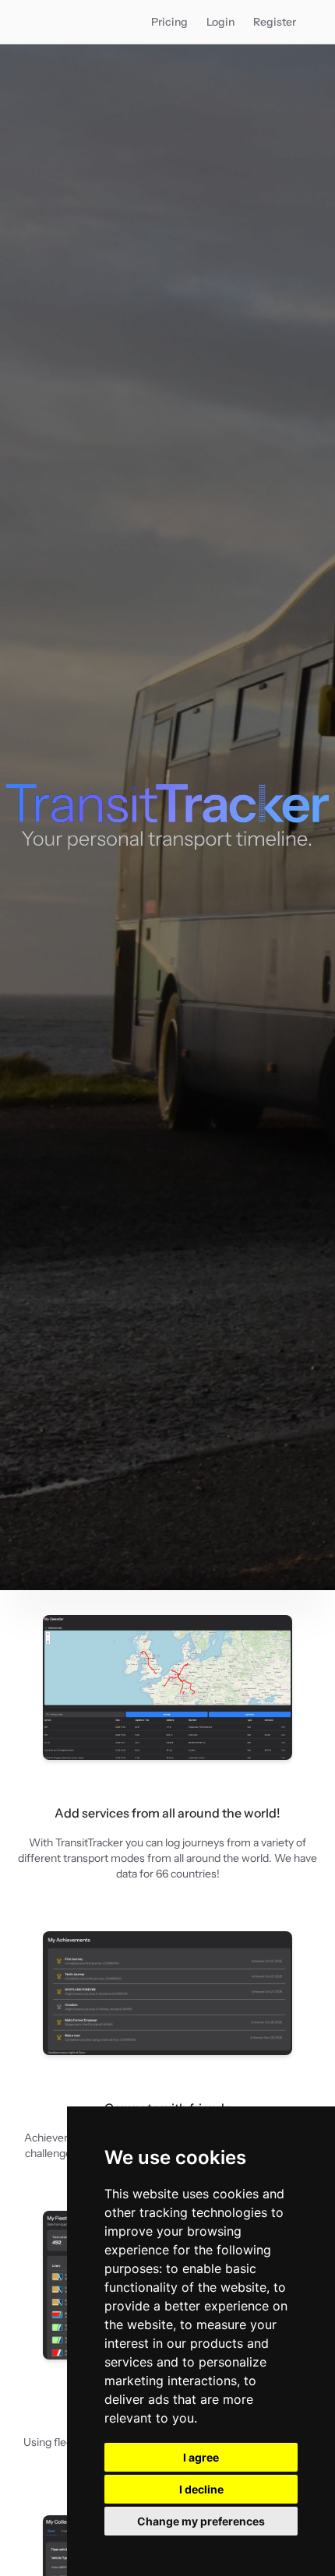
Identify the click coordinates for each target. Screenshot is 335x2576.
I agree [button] (201, 2457)
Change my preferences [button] (201, 2521)
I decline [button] (201, 2489)
